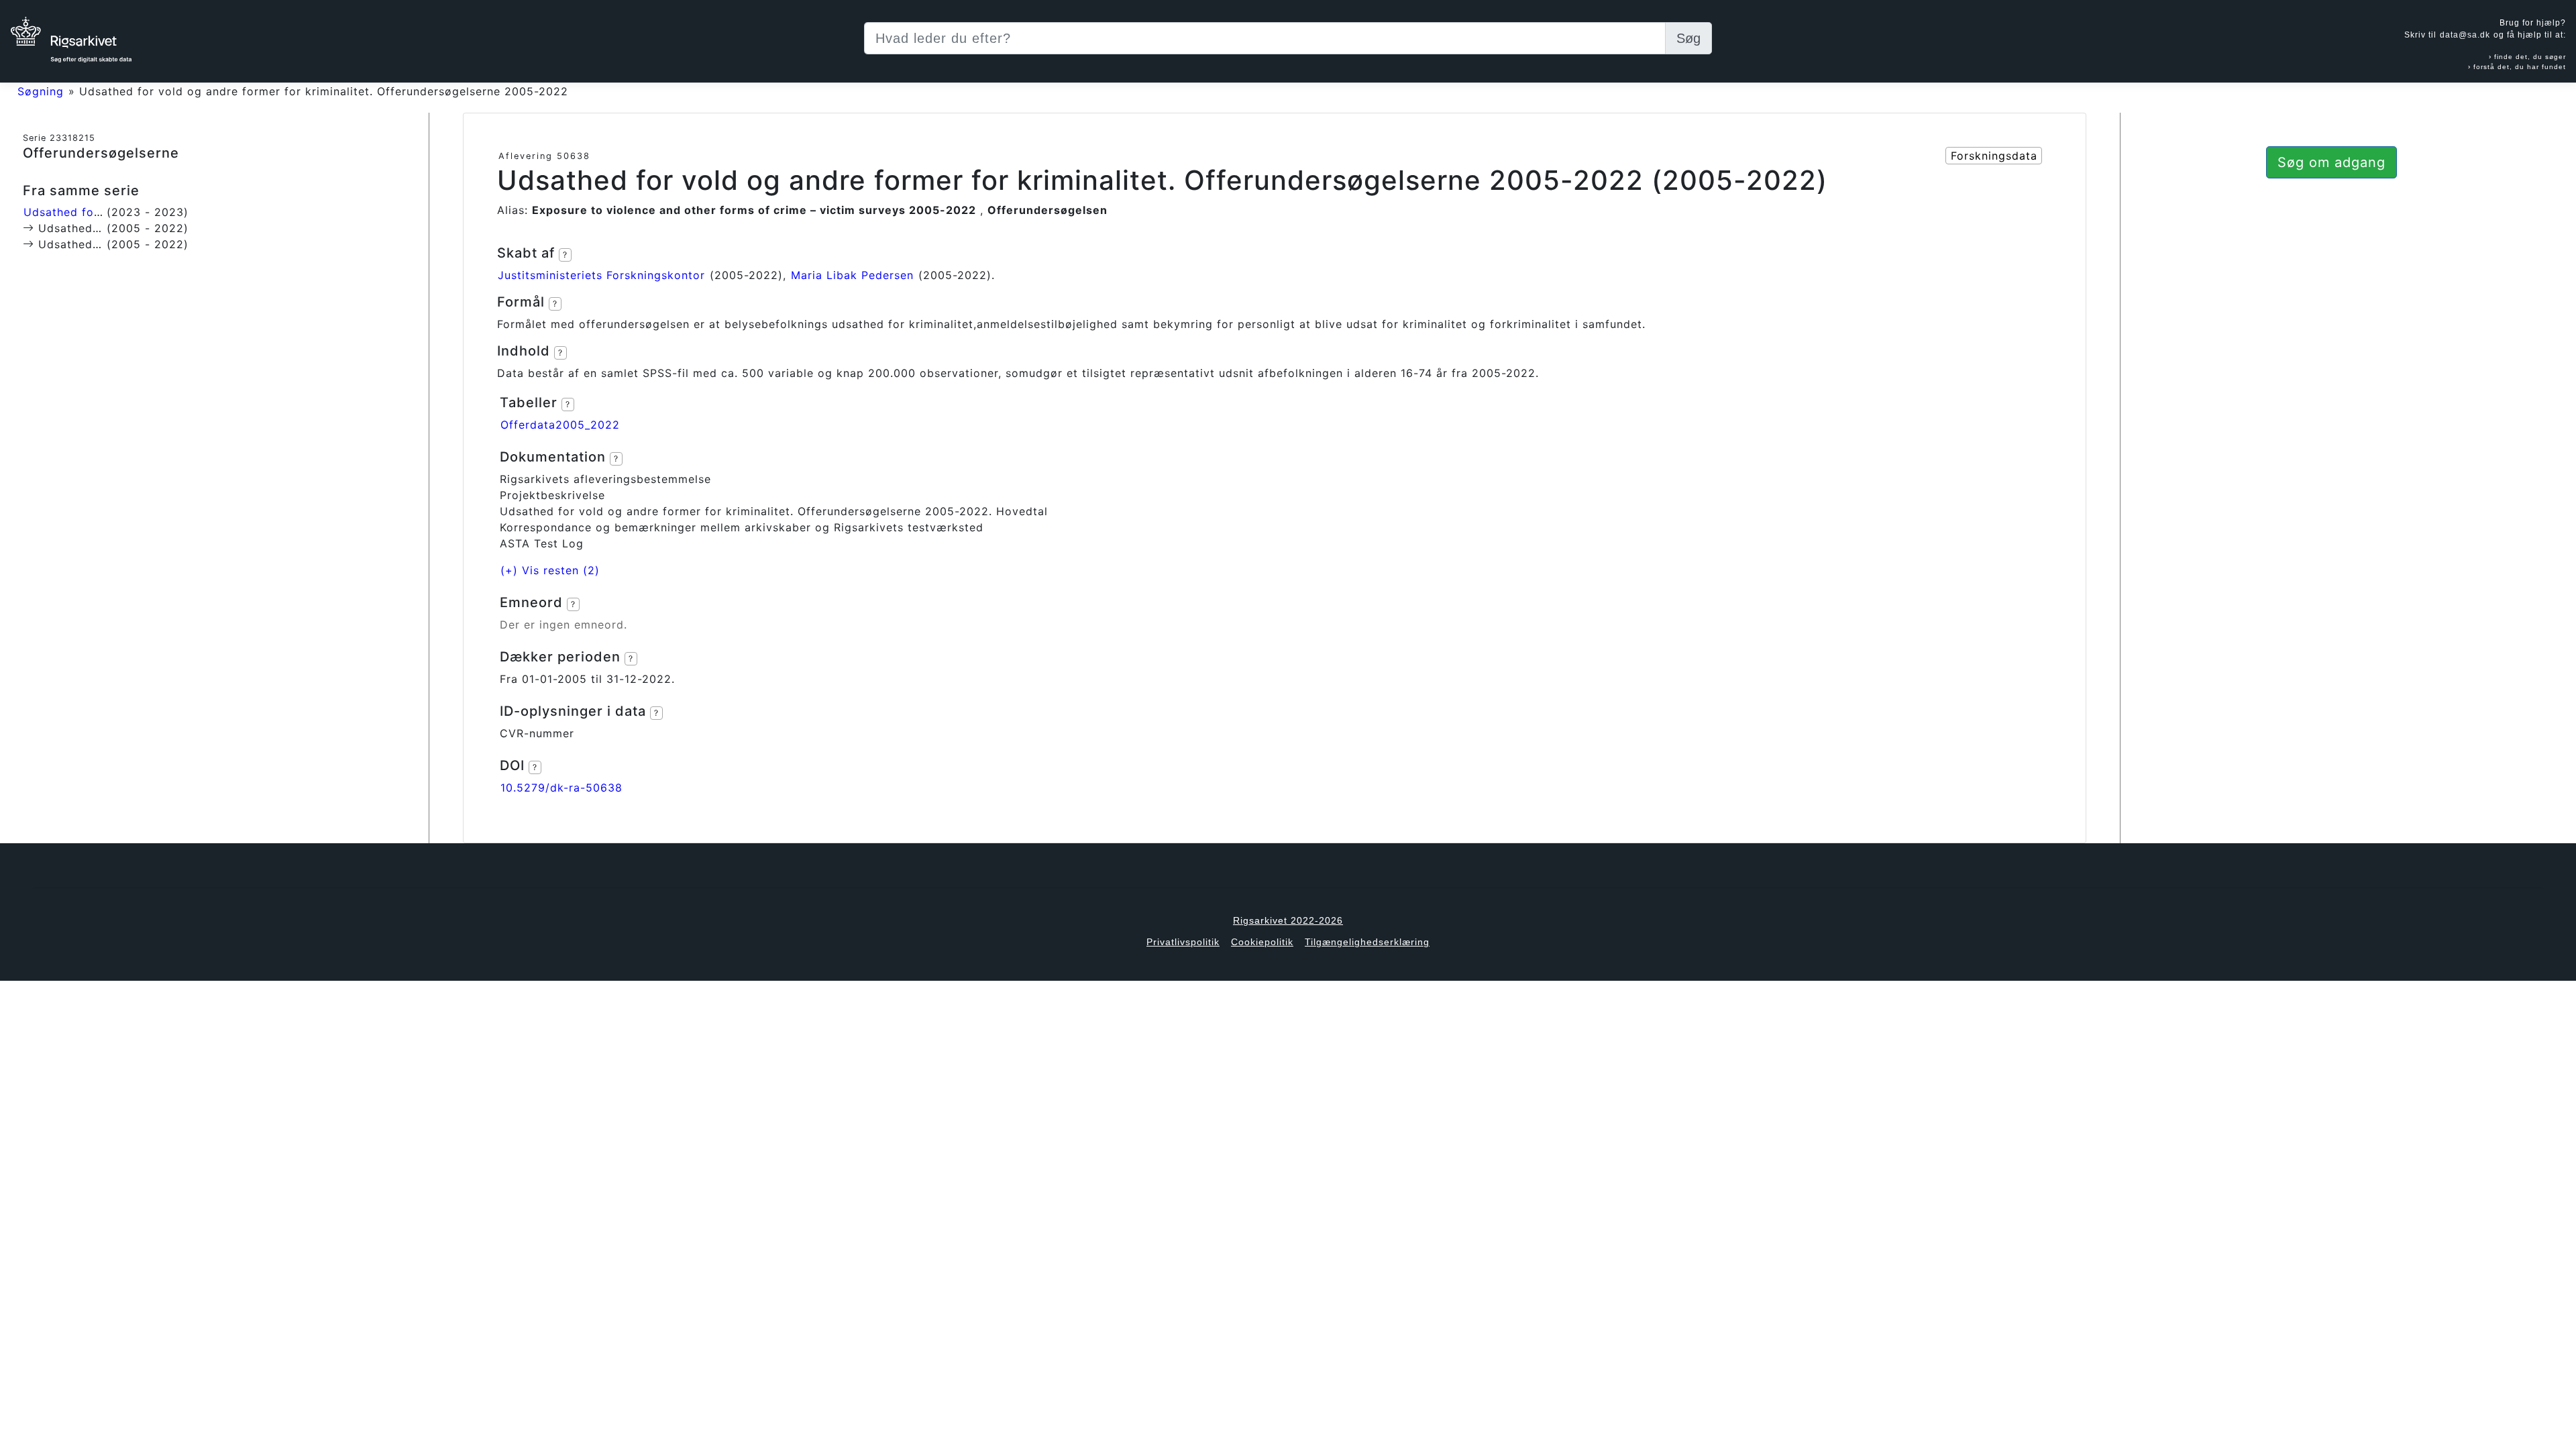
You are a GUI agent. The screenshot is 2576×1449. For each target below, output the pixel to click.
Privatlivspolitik (1183, 942)
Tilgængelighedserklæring (1367, 942)
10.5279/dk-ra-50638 (561, 788)
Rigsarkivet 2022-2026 (1288, 920)
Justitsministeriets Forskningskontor (601, 275)
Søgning (41, 91)
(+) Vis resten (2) (550, 570)
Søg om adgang (2331, 162)
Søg (1688, 38)
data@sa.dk (2465, 35)
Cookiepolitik (1262, 942)
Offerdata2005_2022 (560, 425)
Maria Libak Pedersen (852, 275)
